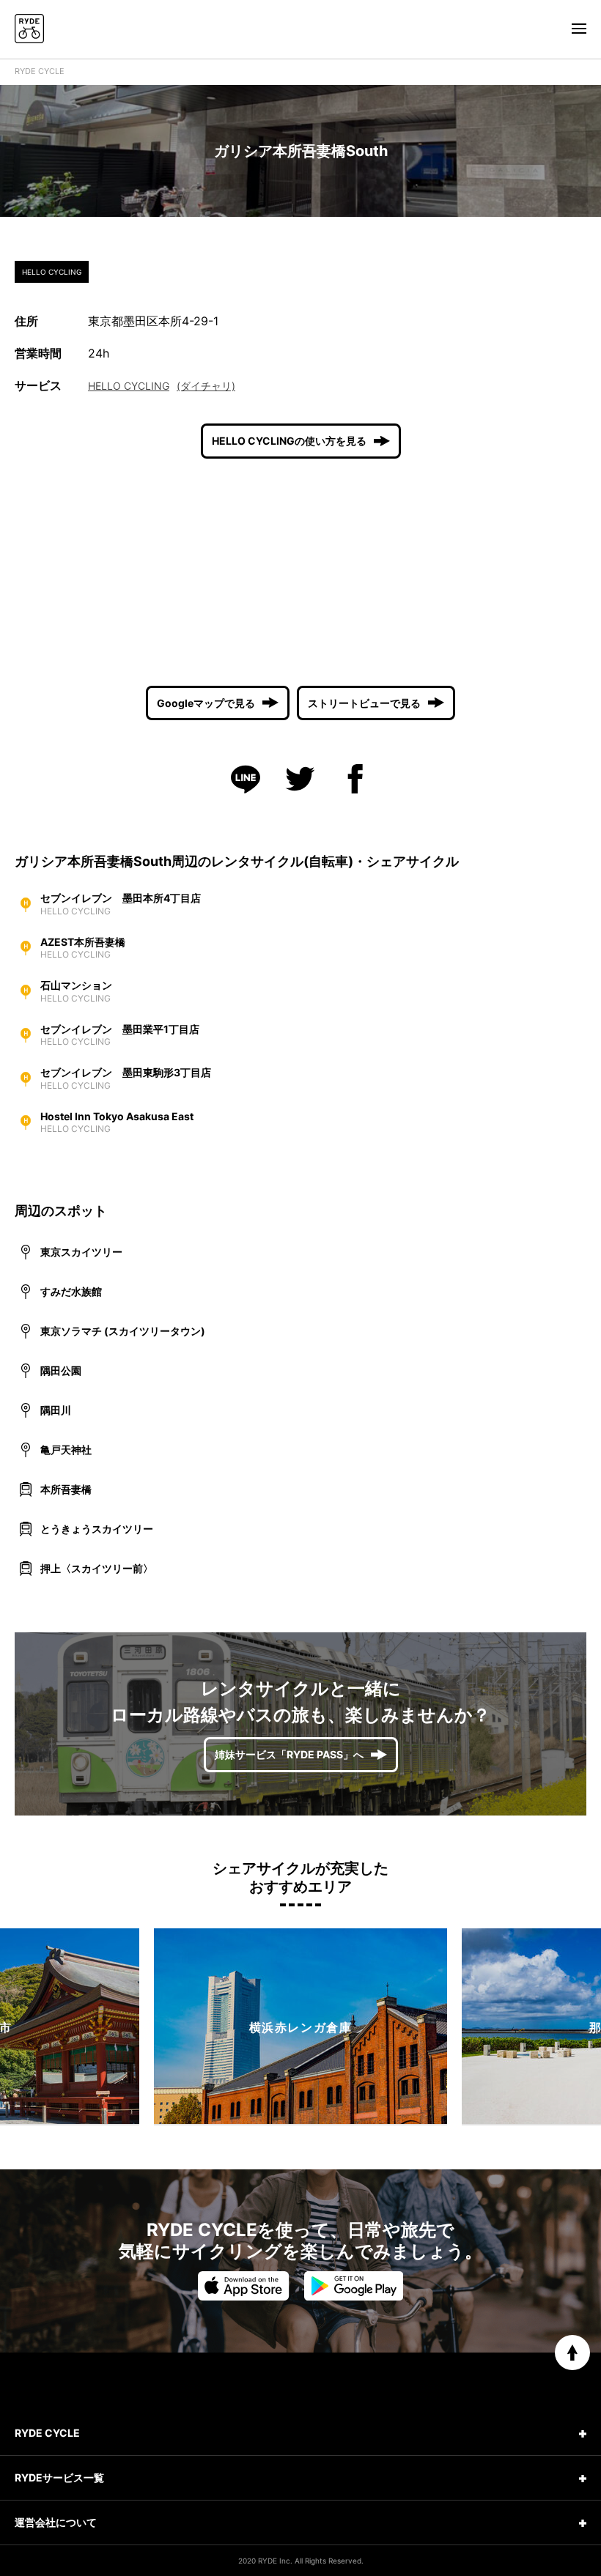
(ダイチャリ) (206, 386)
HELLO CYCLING (129, 386)
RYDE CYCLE (40, 71)
